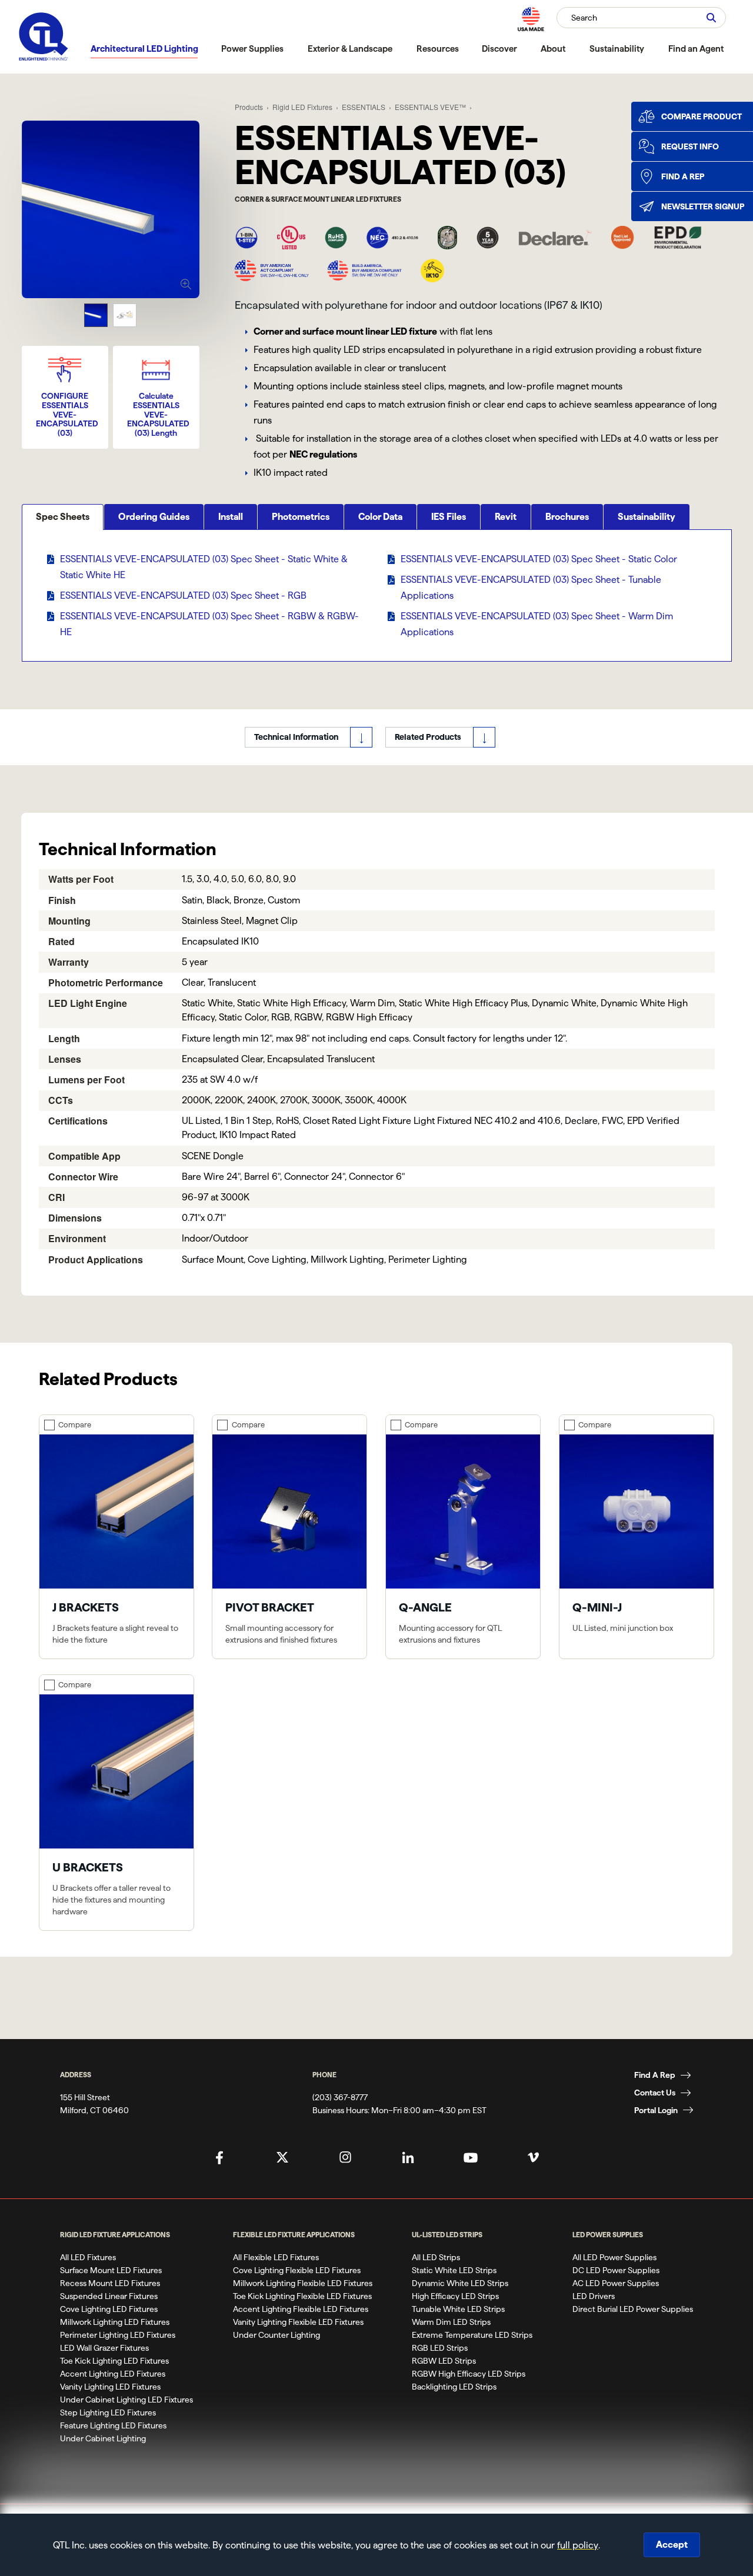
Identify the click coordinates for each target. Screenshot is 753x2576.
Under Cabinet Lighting (103, 2438)
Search (584, 18)
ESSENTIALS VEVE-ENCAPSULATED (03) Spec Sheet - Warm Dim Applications (536, 624)
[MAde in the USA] (531, 19)
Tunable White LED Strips (458, 2309)
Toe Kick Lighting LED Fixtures (114, 2361)
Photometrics (301, 517)
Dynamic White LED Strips (460, 2283)
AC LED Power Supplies (616, 2283)
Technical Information (296, 737)
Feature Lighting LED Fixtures (113, 2425)
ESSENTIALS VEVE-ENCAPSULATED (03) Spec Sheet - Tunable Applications (530, 588)
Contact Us (655, 2093)
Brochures (567, 517)
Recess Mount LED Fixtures (110, 2283)
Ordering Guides (154, 517)
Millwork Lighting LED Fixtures (115, 2322)
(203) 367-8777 (340, 2097)
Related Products (428, 737)
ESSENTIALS (364, 107)
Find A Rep (655, 2075)
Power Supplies (252, 49)
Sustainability (617, 49)
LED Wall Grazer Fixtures (104, 2348)
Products (249, 107)
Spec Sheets (63, 517)
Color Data (380, 517)
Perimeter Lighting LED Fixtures (118, 2335)
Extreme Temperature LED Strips (472, 2335)
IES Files (449, 517)
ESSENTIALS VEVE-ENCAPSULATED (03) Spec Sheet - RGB (183, 595)
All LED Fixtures (88, 2257)
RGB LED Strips (440, 2348)
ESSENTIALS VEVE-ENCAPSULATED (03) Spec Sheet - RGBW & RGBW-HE (209, 624)
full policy (578, 2545)
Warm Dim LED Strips (451, 2322)
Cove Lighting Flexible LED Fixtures (297, 2270)
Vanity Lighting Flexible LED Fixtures (298, 2322)
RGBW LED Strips (444, 2361)
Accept (672, 2545)
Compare (75, 1424)
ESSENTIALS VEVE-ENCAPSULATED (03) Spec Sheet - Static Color (538, 559)
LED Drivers (594, 2296)
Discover (499, 49)
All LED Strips (436, 2257)
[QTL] (44, 37)
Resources (438, 49)
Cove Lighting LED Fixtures (109, 2309)
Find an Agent (696, 49)
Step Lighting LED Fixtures (108, 2413)
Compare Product (702, 116)
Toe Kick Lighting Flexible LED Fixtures (302, 2296)
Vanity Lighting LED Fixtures (110, 2387)
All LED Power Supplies (614, 2257)
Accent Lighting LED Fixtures (113, 2374)
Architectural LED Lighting (144, 49)
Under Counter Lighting (276, 2335)
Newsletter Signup (703, 206)
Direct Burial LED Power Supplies (633, 2309)
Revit (506, 517)
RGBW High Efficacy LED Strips (469, 2374)
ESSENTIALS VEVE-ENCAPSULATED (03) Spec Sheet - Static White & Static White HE (204, 567)
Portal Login (656, 2110)
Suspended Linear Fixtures (109, 2296)
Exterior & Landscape (350, 49)
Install (231, 517)
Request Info (690, 146)
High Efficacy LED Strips (455, 2296)
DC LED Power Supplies (616, 2270)
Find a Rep (683, 176)
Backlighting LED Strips (454, 2387)
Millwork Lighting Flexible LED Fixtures (303, 2283)
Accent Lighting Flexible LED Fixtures (301, 2309)
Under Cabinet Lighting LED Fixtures (126, 2400)
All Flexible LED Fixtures (276, 2257)
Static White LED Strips (454, 2270)
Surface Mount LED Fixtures (111, 2270)
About (553, 49)
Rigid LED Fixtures (302, 107)
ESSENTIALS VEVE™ (430, 107)
